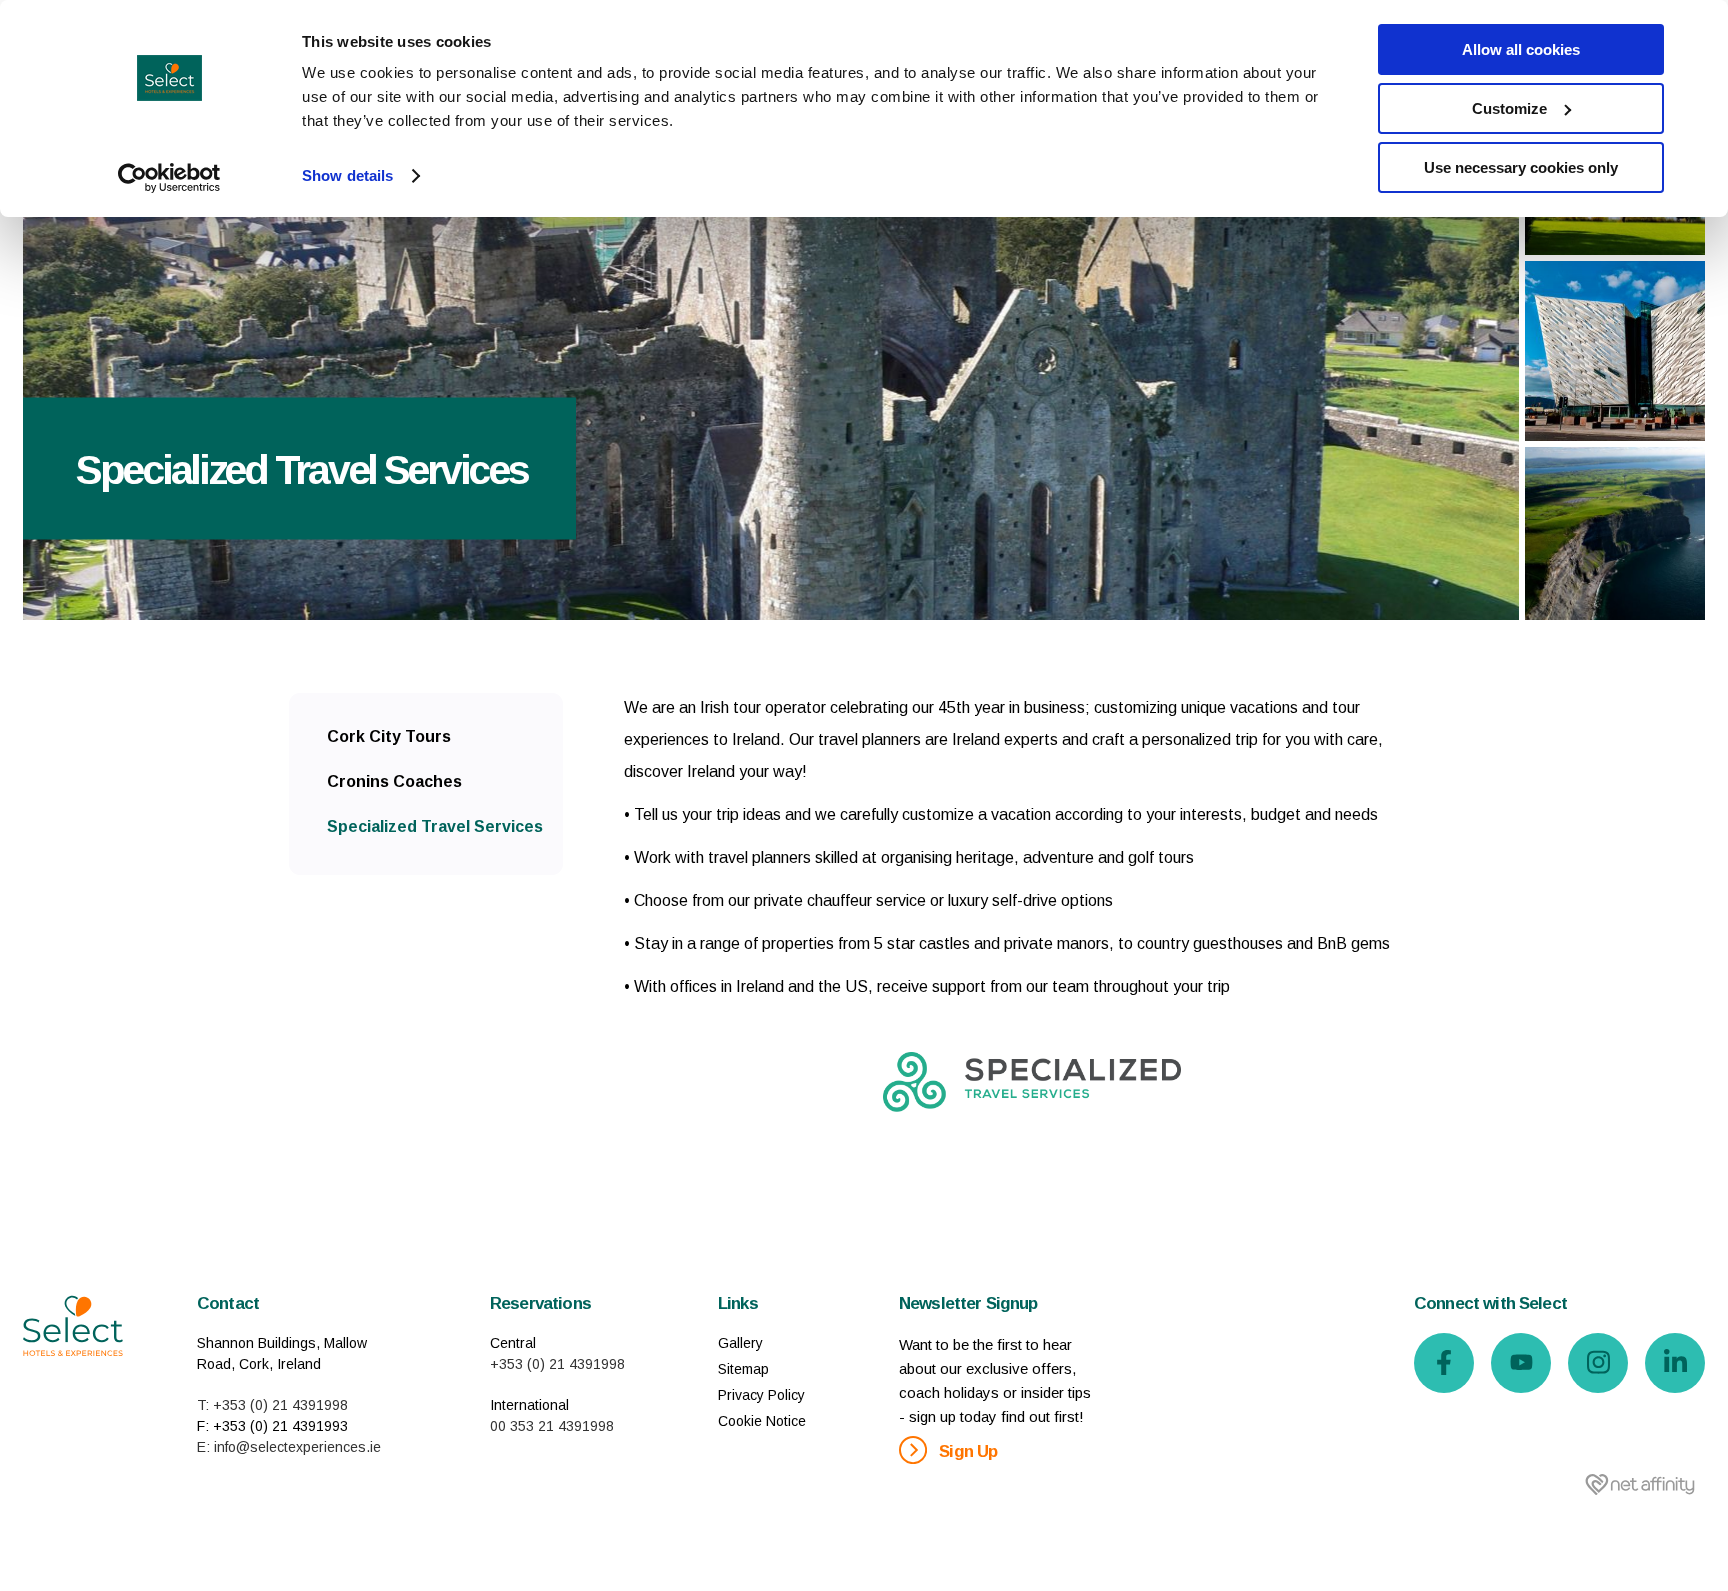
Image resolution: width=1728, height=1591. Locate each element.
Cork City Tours (389, 736)
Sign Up (966, 1451)
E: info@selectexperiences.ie (289, 1447)
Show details (347, 175)
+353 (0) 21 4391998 (557, 1364)
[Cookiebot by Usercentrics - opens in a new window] (169, 178)
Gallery (740, 1343)
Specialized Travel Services (435, 826)
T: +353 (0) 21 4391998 (272, 1405)
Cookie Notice (762, 1421)
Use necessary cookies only (1521, 167)
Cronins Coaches (394, 781)
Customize (1509, 108)
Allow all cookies (1521, 49)
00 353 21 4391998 (552, 1426)
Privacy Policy (761, 1395)
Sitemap (743, 1369)
